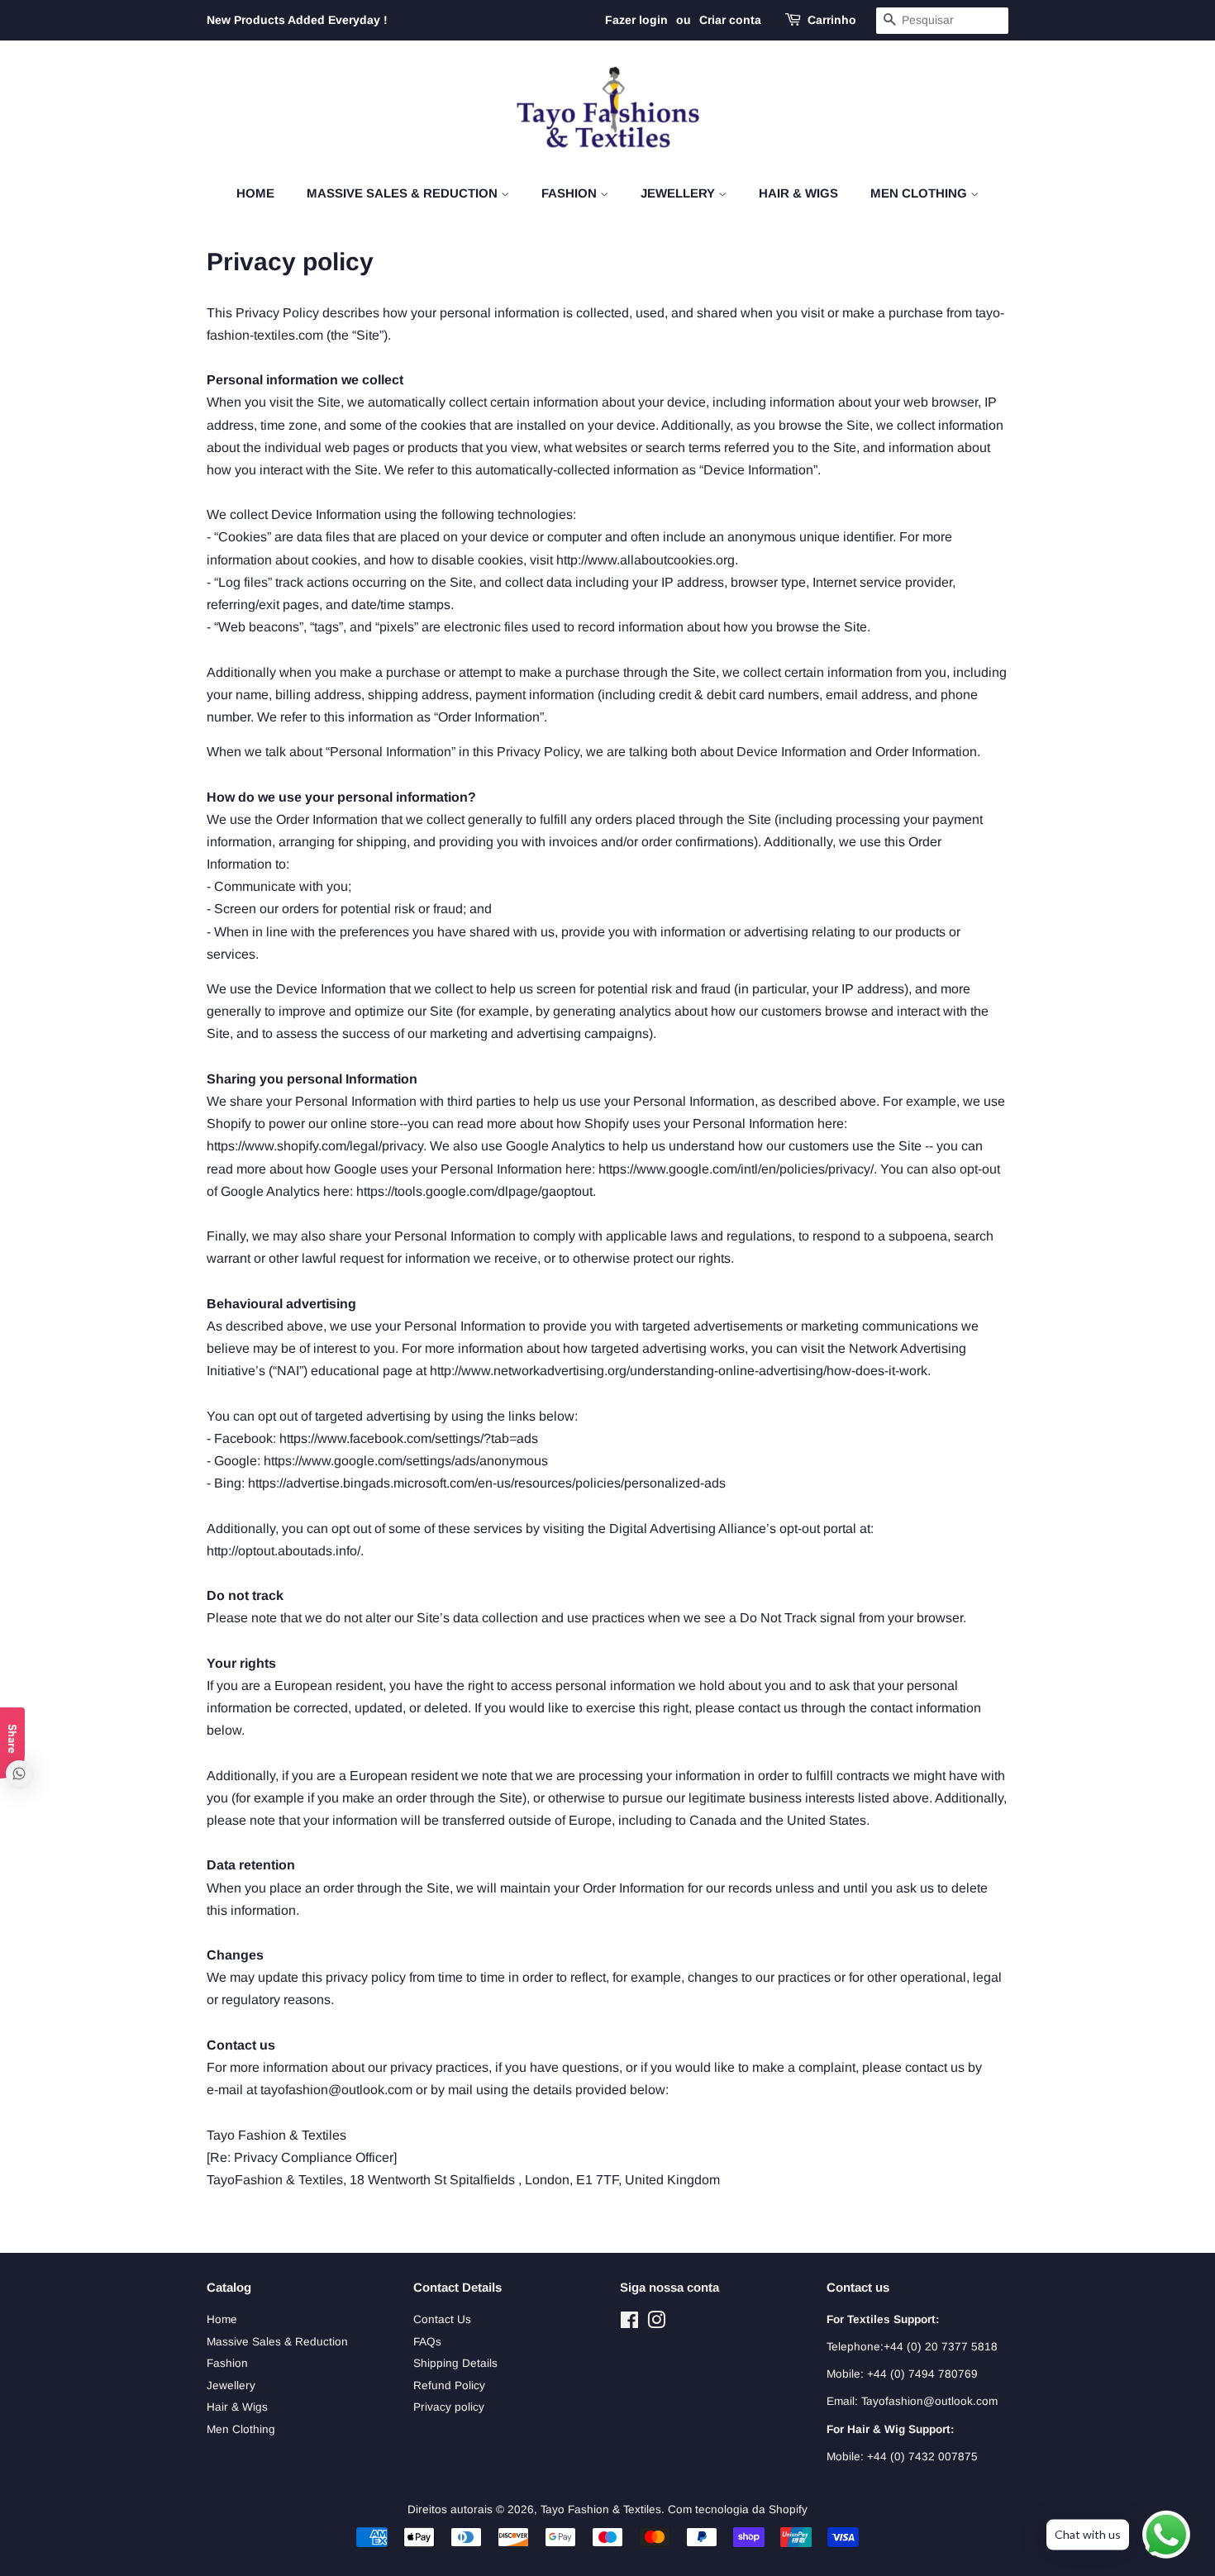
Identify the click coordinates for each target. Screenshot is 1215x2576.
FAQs (427, 2342)
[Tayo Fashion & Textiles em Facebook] (629, 2324)
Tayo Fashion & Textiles (601, 2509)
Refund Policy (449, 2386)
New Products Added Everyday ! (297, 20)
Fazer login (636, 20)
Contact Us (442, 2319)
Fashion (571, 193)
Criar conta (730, 20)
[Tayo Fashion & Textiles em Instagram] (656, 2324)
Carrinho (832, 20)
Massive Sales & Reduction (404, 193)
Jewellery (679, 193)
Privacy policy (449, 2407)
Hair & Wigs (798, 193)
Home (255, 193)
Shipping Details (455, 2363)
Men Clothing (920, 193)
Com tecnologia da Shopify (738, 2509)
